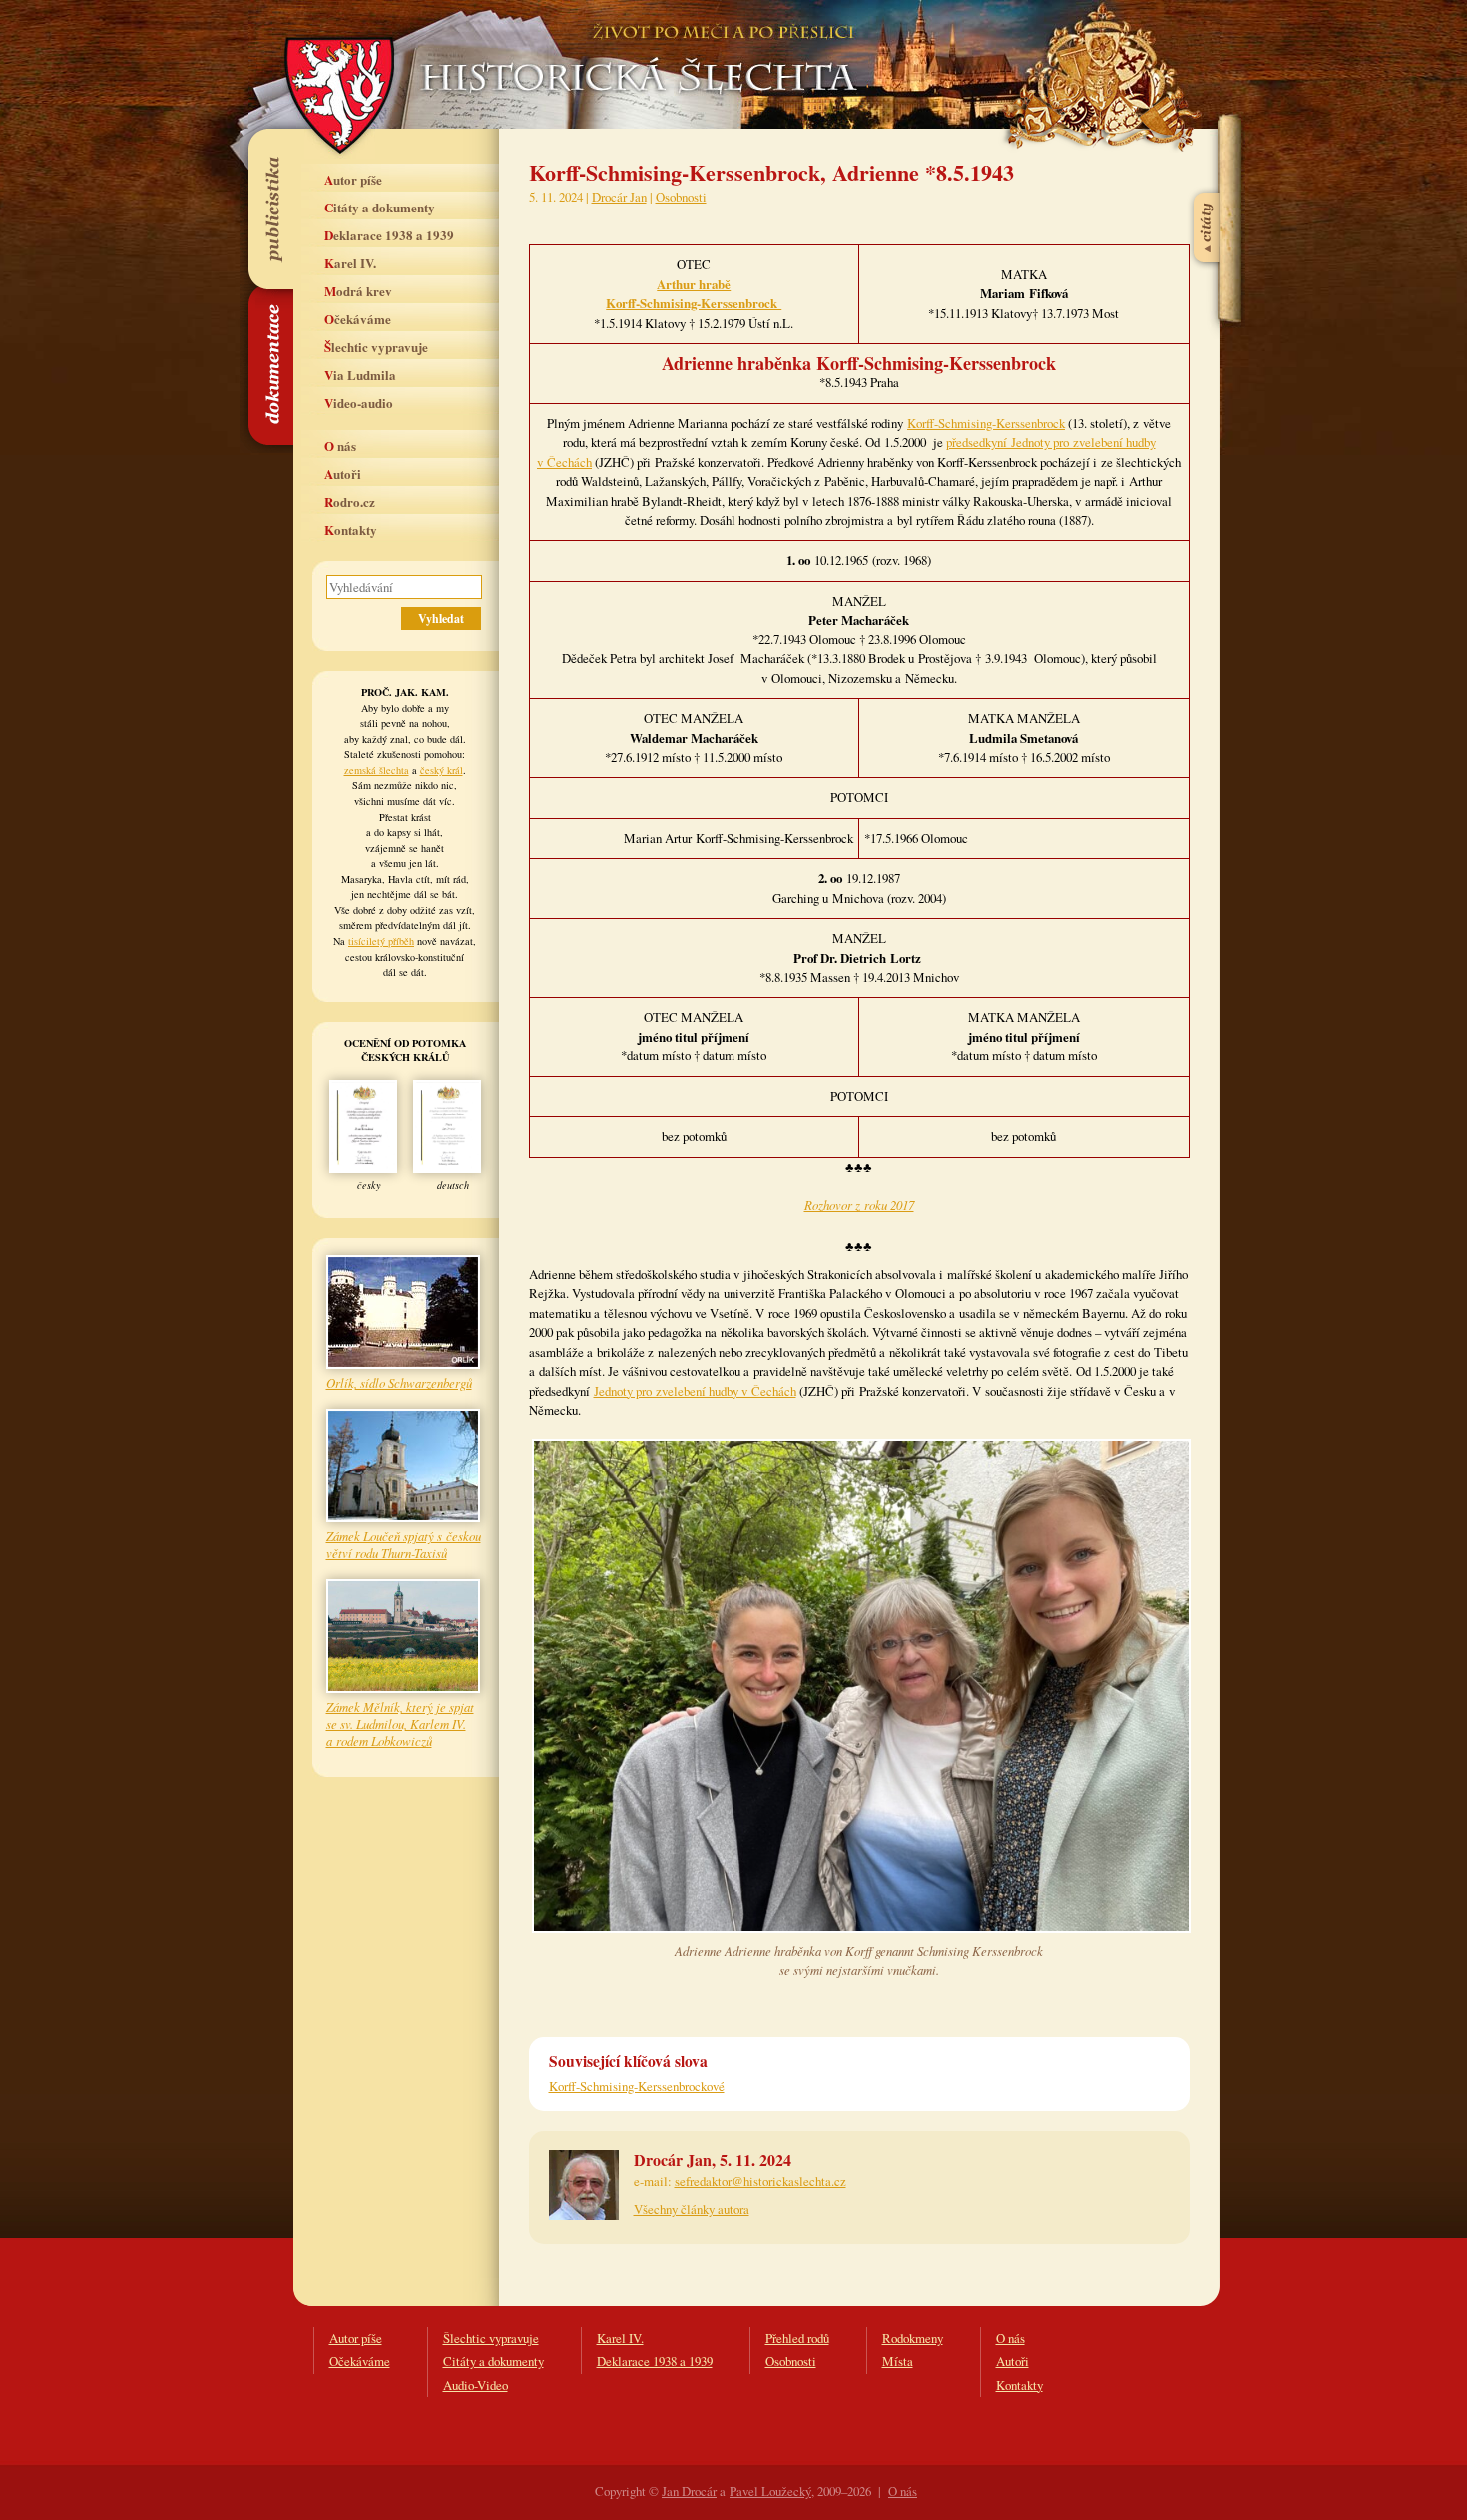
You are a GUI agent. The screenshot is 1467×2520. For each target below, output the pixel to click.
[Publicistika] (270, 209)
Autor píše (353, 179)
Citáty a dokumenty (380, 207)
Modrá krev (358, 291)
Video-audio (359, 403)
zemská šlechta (377, 770)
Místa (898, 2361)
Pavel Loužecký (770, 2491)
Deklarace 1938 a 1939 (389, 235)
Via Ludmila (360, 375)
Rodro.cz (350, 501)
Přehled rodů (797, 2338)
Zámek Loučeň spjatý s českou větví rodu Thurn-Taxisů (404, 1544)
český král (442, 770)
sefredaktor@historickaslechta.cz (760, 2181)
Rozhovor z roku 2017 (859, 1205)
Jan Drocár (689, 2491)
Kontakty (351, 529)
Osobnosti (681, 197)
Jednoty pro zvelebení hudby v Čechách (695, 1391)
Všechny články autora (692, 2209)
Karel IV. (350, 263)
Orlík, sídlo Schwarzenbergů (399, 1382)
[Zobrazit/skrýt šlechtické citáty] (1208, 179)
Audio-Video (476, 2385)
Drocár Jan (619, 197)
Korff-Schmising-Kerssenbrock (986, 423)
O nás (340, 445)
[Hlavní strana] (636, 50)
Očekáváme (358, 319)
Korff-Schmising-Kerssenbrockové (637, 2086)
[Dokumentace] (270, 366)
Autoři (343, 473)
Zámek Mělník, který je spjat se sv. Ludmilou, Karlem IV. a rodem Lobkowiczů (400, 1723)
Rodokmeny (913, 2338)
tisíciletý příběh (381, 941)
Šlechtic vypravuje (376, 347)
